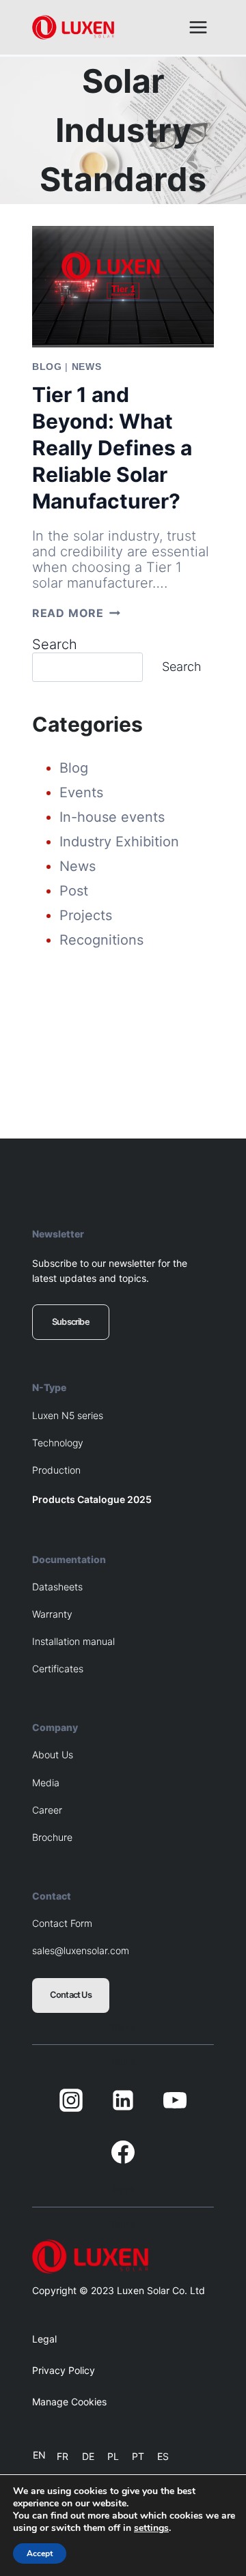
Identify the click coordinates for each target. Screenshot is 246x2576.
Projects (86, 915)
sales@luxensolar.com (81, 1950)
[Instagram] (71, 2100)
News (87, 367)
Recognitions (101, 940)
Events (81, 792)
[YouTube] (175, 2100)
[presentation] (123, 287)
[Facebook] (123, 2152)
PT (138, 2456)
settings (151, 2528)
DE (88, 2456)
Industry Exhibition (119, 842)
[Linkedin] (123, 2100)
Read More (76, 613)
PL (113, 2456)
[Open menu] (198, 27)
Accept (40, 2553)
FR (63, 2456)
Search (55, 644)
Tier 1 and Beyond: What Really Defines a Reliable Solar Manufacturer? (112, 448)
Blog (47, 367)
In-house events (112, 817)
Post (74, 891)
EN (39, 2455)
